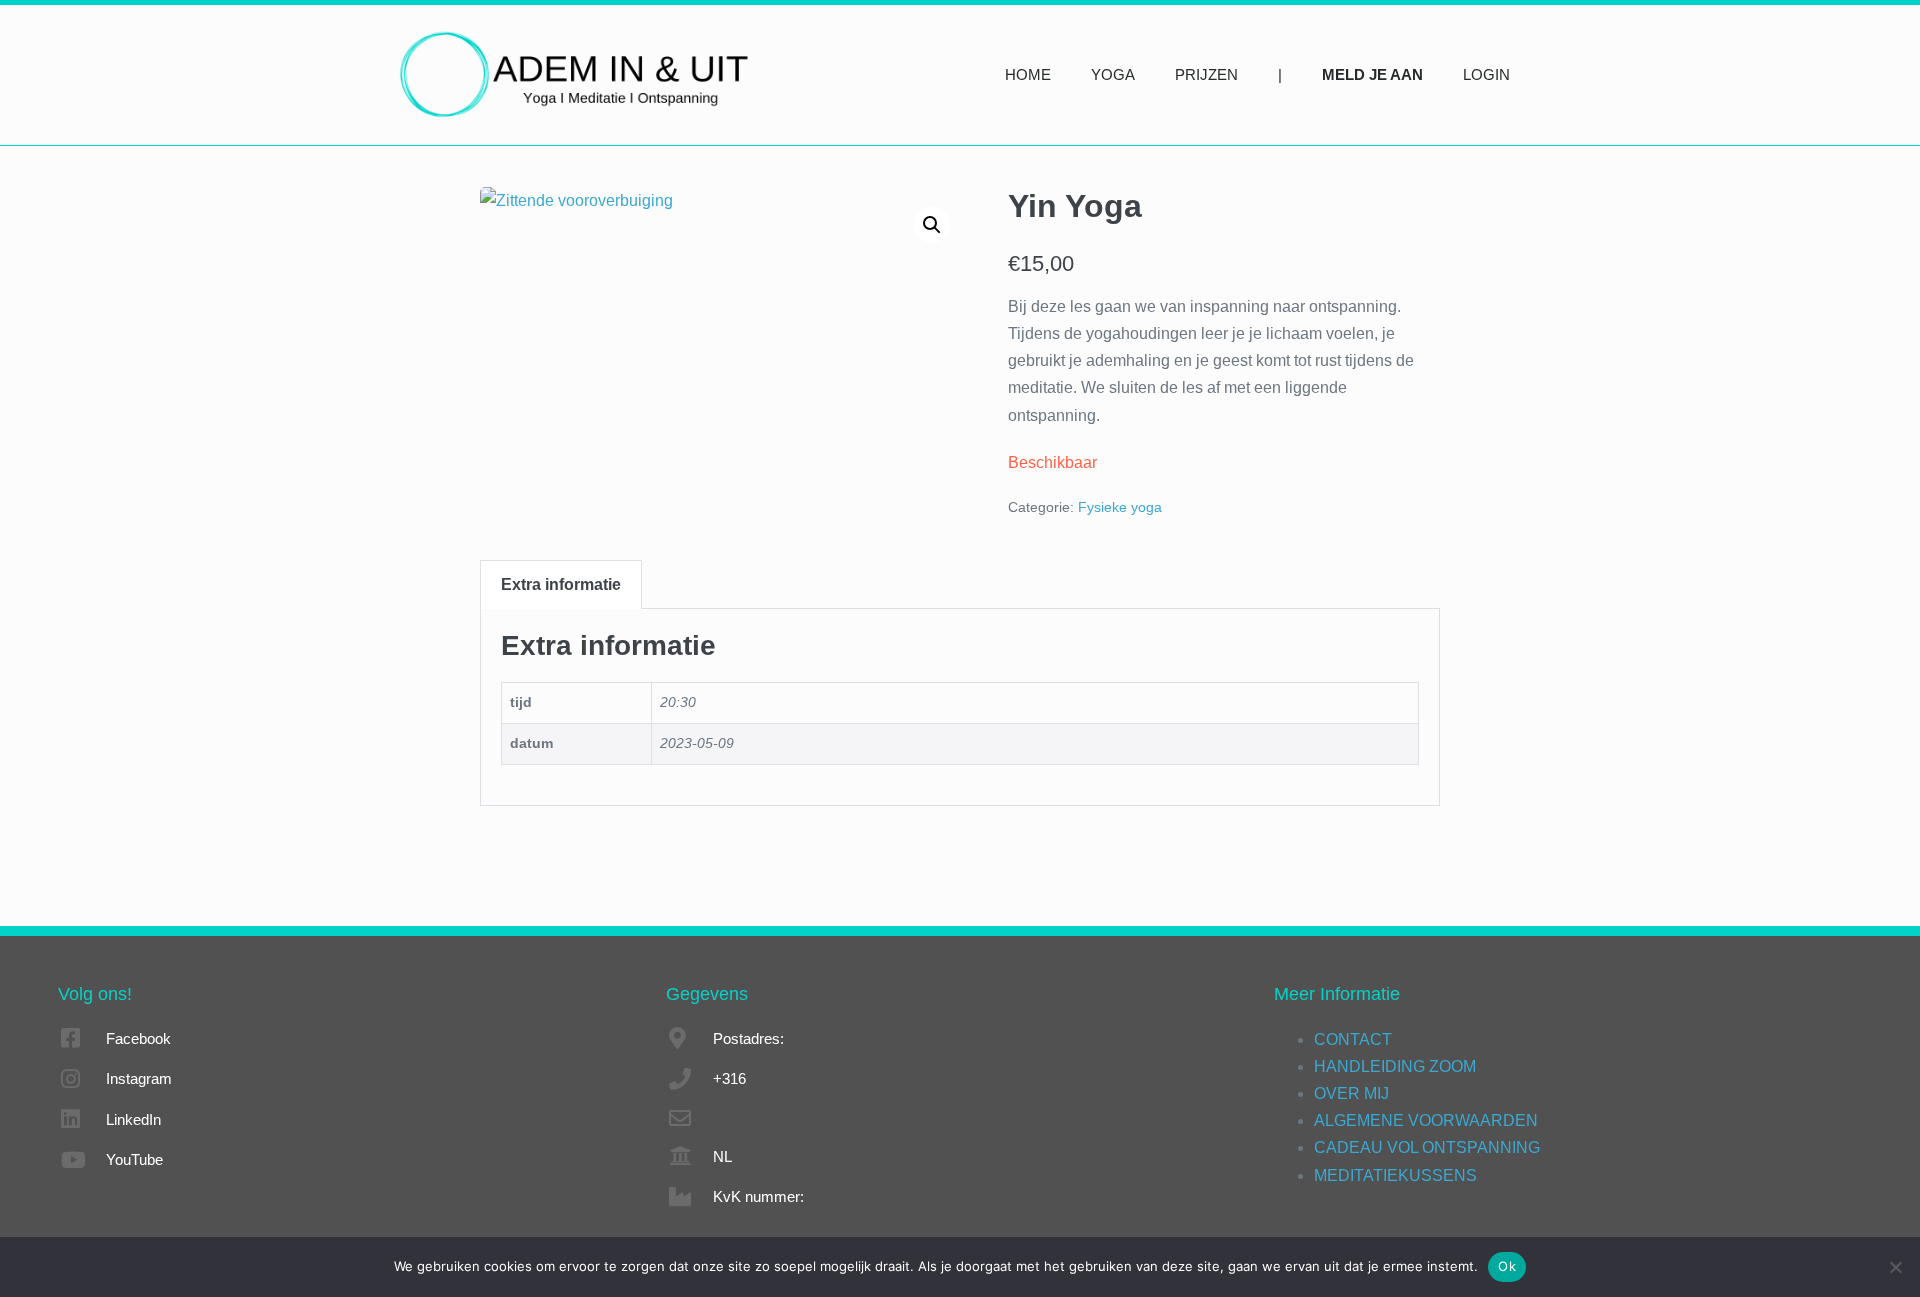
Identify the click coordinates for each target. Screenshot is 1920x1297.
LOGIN (1486, 74)
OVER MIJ (1351, 1093)
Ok (1507, 1266)
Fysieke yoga (1120, 507)
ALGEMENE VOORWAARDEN (1426, 1120)
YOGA (1113, 74)
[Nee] (1895, 1267)
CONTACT (1353, 1039)
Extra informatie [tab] (561, 584)
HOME (1028, 74)
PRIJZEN (1206, 74)
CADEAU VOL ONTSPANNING (1427, 1147)
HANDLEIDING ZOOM (1395, 1066)
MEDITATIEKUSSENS (1395, 1175)
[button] (932, 225)
